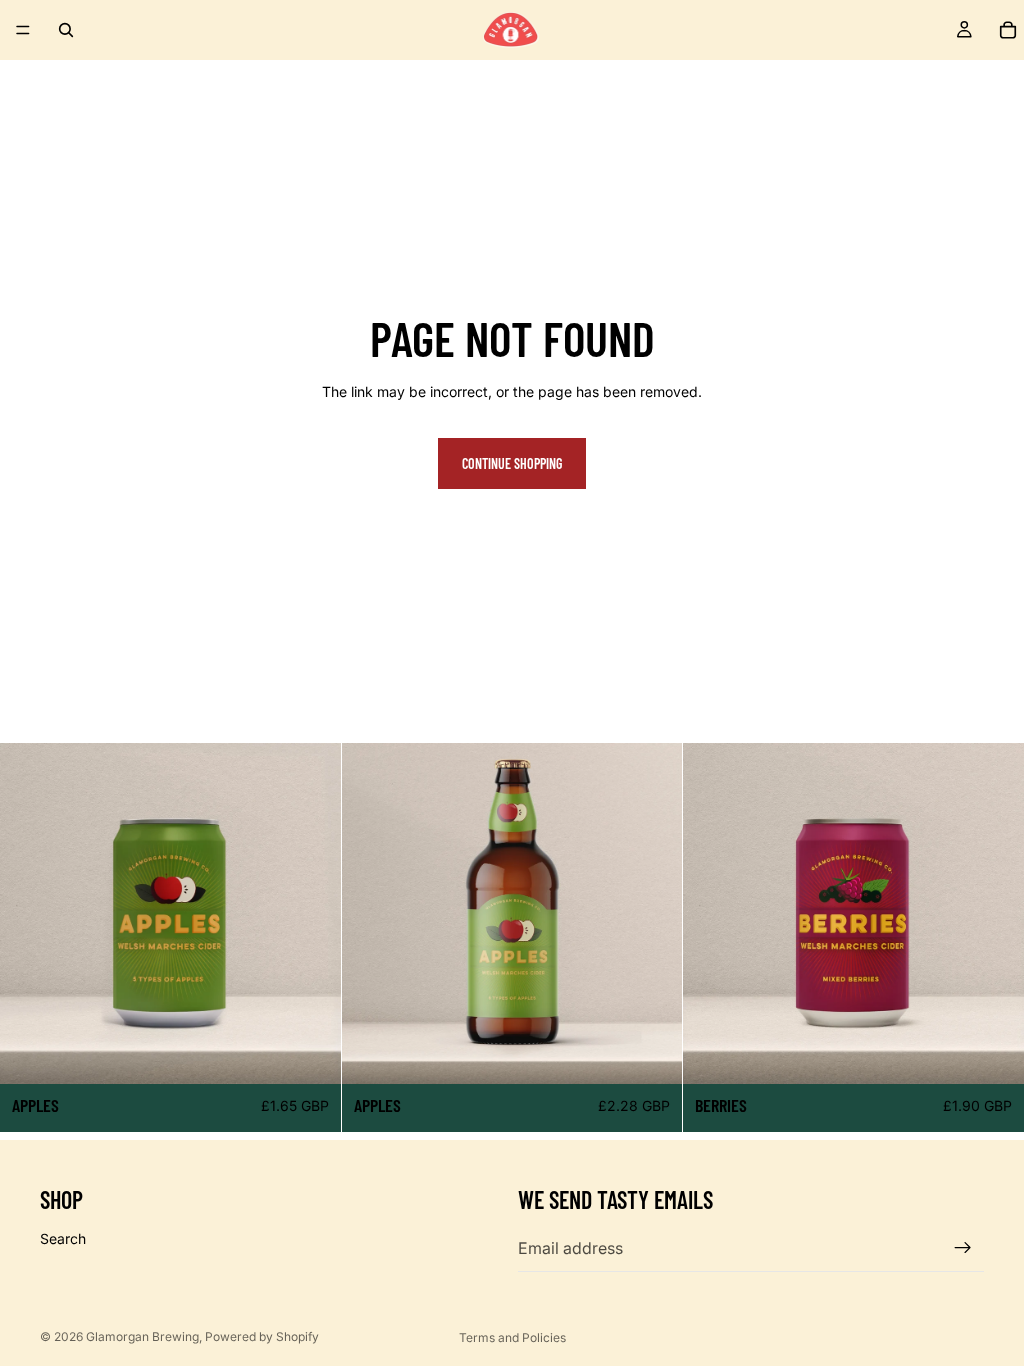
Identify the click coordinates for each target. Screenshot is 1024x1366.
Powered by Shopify (262, 1336)
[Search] (66, 30)
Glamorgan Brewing (142, 1336)
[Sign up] (963, 1248)
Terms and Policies (512, 1337)
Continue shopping (512, 463)
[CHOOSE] (310, 1053)
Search (63, 1238)
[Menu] (23, 30)
